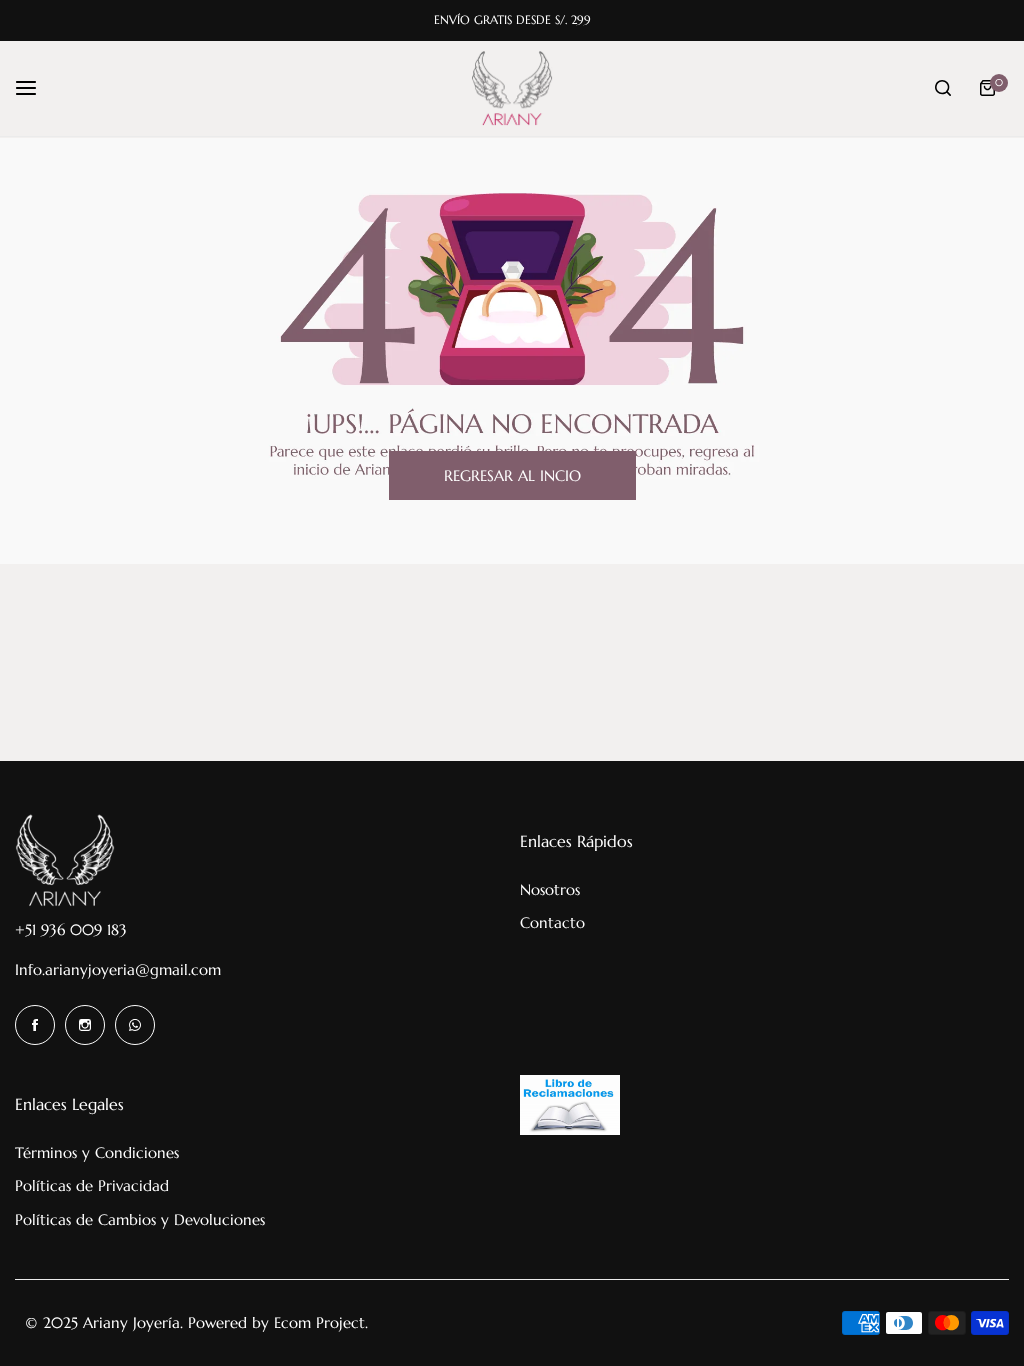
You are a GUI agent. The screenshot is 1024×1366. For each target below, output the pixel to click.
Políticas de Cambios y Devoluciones (140, 1219)
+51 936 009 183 (71, 929)
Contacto (552, 922)
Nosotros (550, 889)
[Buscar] (943, 88)
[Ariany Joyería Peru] (512, 88)
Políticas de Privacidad (92, 1185)
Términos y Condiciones (97, 1152)
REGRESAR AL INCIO (512, 475)
